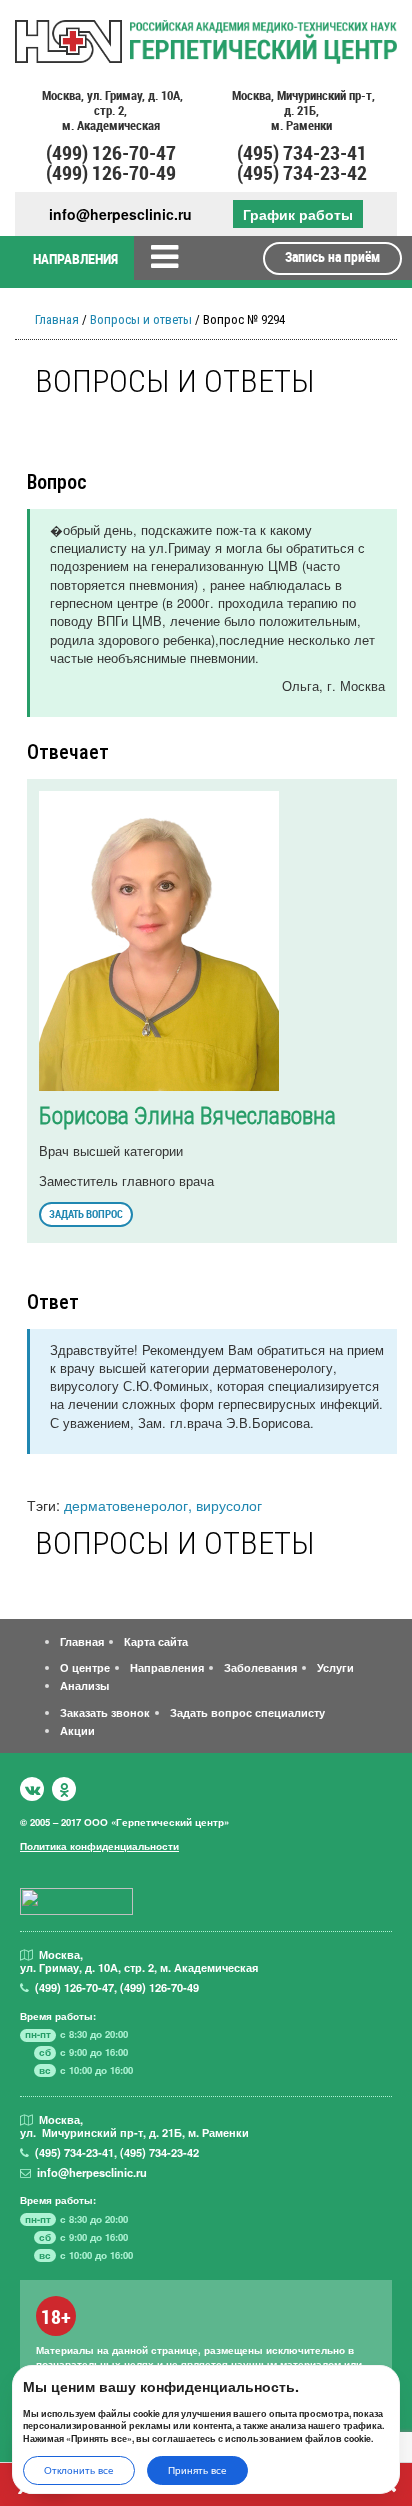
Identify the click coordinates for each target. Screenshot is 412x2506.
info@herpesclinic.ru (120, 214)
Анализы (84, 1685)
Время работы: (58, 2016)
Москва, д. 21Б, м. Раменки (302, 111)
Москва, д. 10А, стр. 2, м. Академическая (111, 111)
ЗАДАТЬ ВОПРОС (86, 1213)
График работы (298, 214)
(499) (74, 1987)
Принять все (197, 2470)
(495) (74, 2152)
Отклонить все (79, 2470)
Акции (77, 1730)
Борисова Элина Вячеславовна (187, 1116)
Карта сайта (156, 1641)
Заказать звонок (105, 1712)
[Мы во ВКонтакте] (32, 1789)
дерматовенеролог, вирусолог (163, 1504)
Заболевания (260, 1667)
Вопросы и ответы (141, 319)
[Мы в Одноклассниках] (64, 1789)
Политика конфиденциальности (99, 1846)
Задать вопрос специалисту (247, 1712)
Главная (57, 319)
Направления (167, 1667)
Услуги (335, 1667)
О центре (85, 1667)
